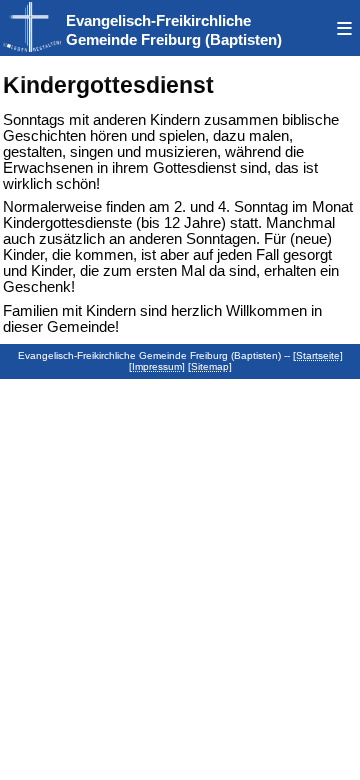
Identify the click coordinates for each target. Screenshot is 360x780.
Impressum (157, 366)
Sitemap (210, 366)
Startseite (318, 355)
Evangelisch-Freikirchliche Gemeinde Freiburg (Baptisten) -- (155, 355)
